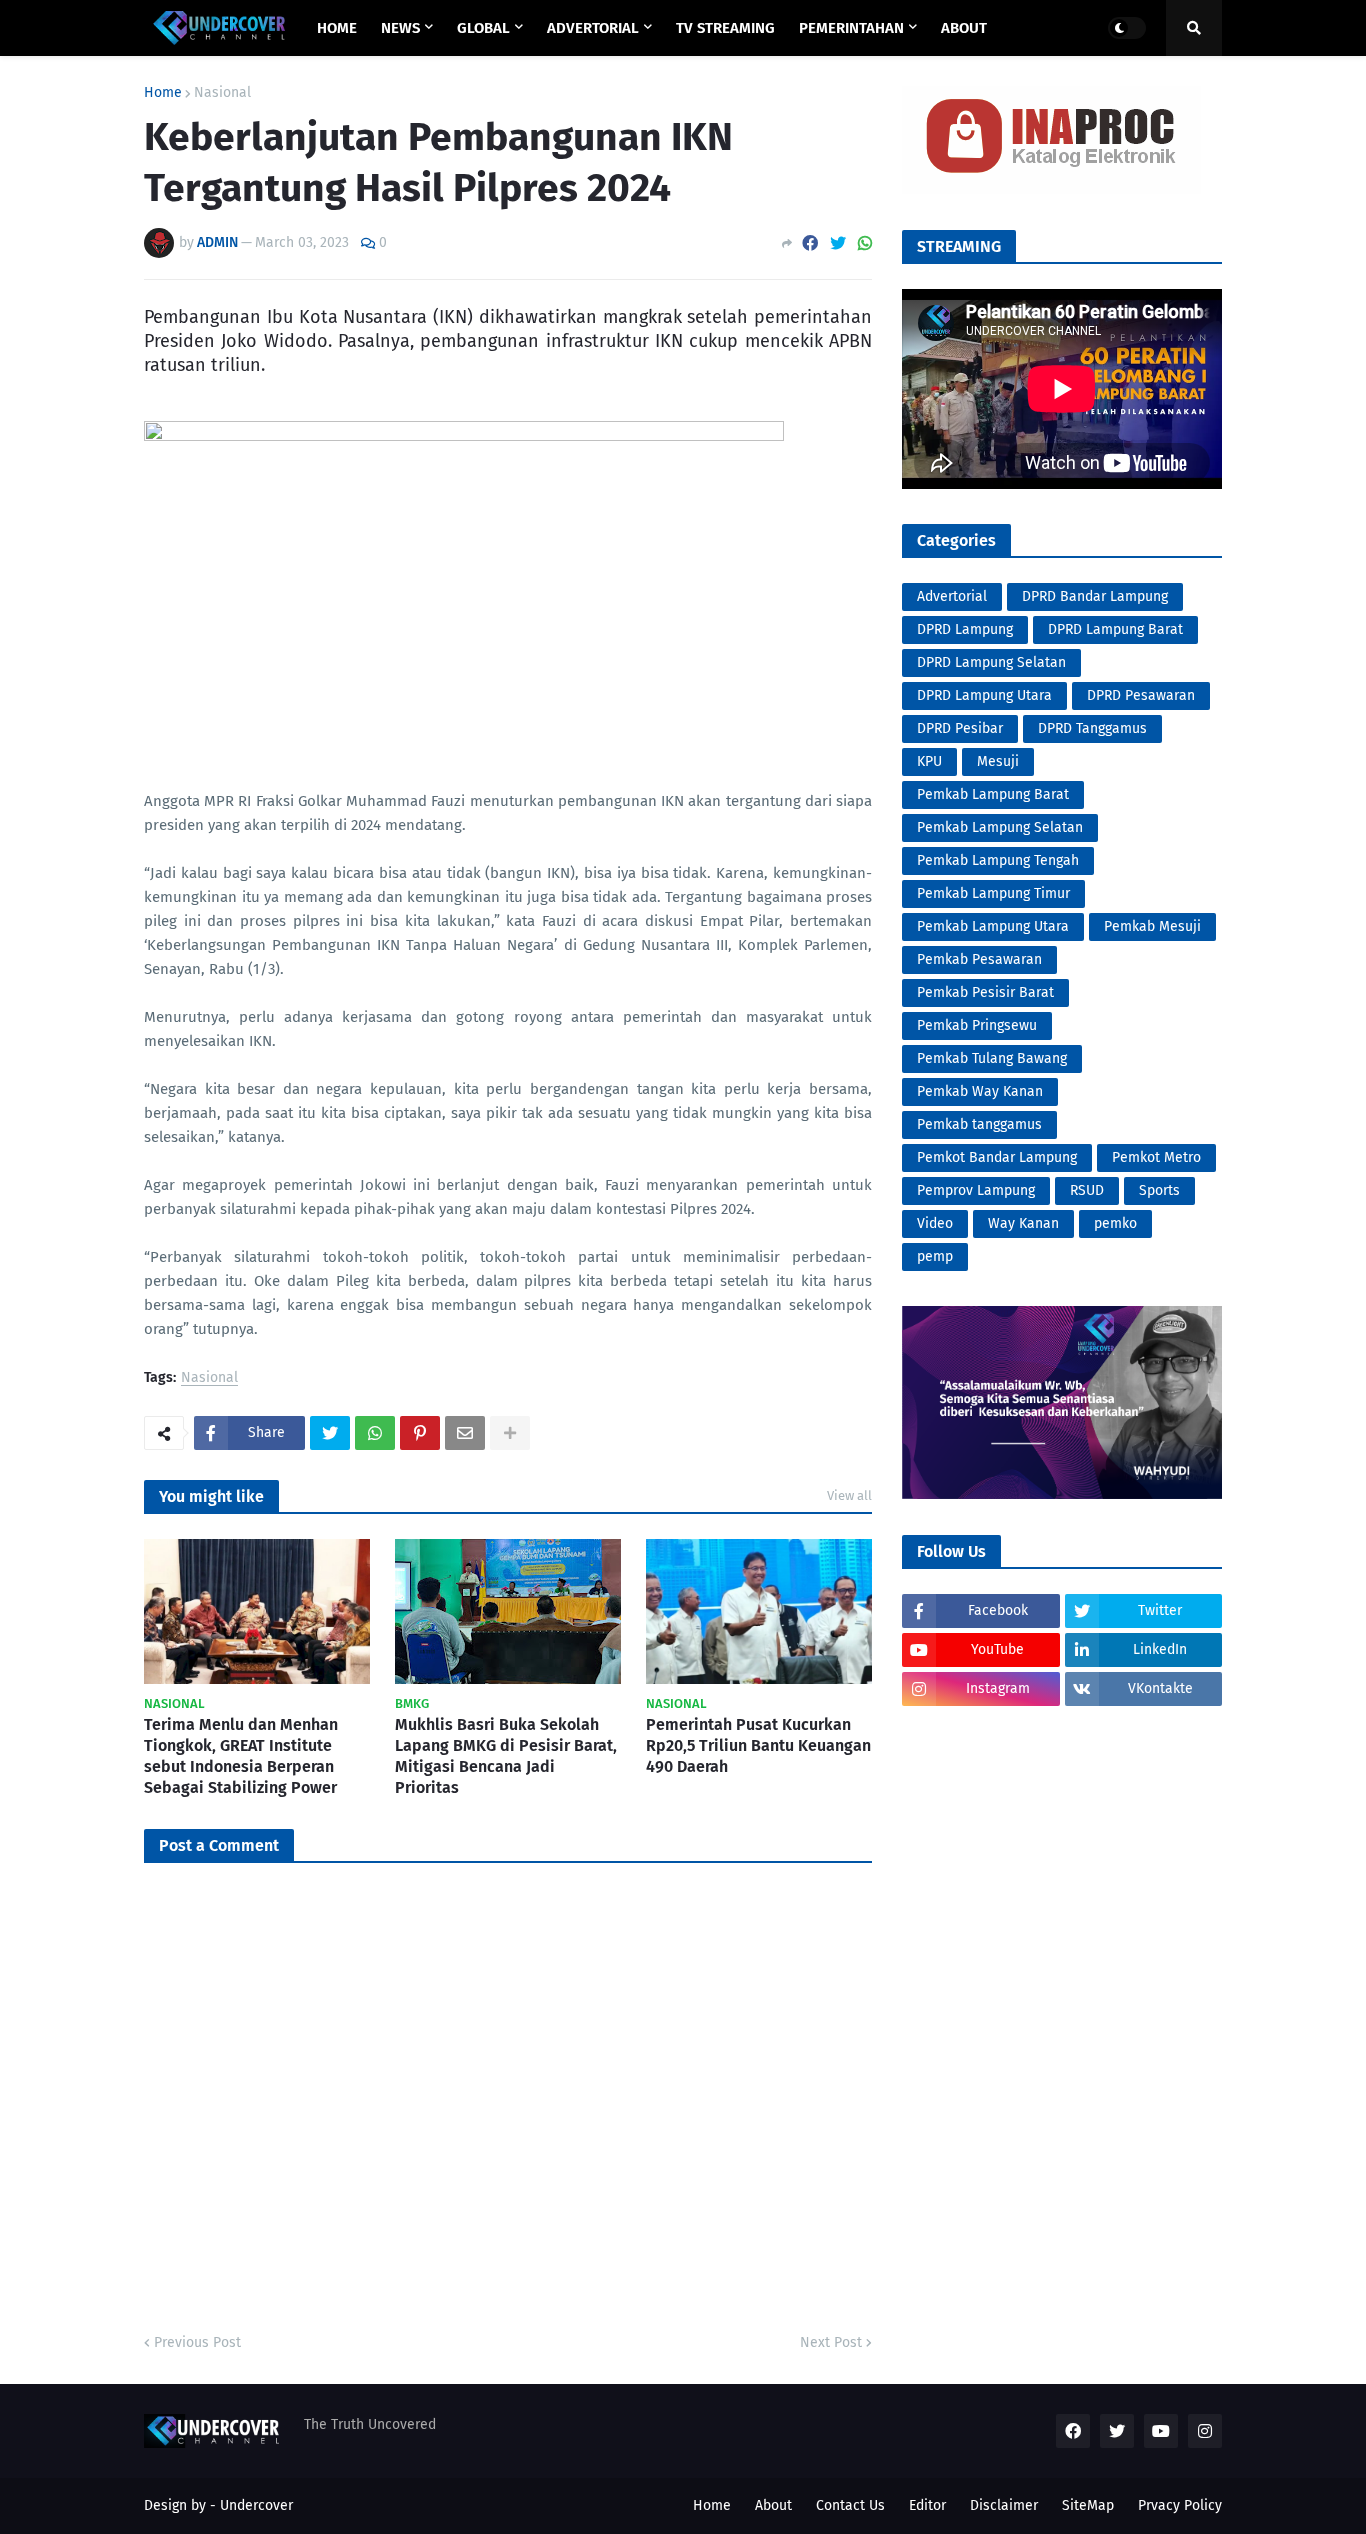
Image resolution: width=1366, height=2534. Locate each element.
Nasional (222, 93)
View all (849, 1495)
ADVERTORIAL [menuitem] (593, 28)
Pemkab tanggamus (979, 1124)
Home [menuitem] (337, 28)
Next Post (831, 2342)
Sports (1159, 1190)
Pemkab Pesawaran (979, 959)
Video (935, 1223)
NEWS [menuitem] (400, 28)
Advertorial (952, 596)
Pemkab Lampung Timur (993, 893)
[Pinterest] (420, 1433)
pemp (935, 1256)
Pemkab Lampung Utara (993, 926)
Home (163, 93)
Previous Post (197, 2342)
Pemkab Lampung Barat (993, 794)
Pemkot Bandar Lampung (997, 1157)
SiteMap (1088, 2505)
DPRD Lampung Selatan (991, 662)
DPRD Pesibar (960, 728)
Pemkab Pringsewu (977, 1025)
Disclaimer (1004, 2505)
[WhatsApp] (865, 243)
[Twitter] (838, 243)
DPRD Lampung (965, 629)
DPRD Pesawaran (1141, 695)
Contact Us (850, 2505)
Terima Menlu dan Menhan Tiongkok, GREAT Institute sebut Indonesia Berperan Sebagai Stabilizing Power (241, 1755)
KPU (929, 761)
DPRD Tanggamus (1092, 728)
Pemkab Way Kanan (980, 1091)
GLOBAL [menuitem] (483, 28)
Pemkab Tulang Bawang (992, 1058)
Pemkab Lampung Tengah (998, 860)
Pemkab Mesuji (1152, 926)
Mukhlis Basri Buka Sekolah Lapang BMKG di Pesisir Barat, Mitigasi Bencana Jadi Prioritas (506, 1755)
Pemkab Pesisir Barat (985, 992)
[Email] (465, 1433)
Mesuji (998, 761)
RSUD (1087, 1190)
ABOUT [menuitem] (964, 28)
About (773, 2505)
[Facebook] (810, 243)
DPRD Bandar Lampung (1095, 596)
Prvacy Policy (1180, 2505)
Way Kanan (1023, 1223)
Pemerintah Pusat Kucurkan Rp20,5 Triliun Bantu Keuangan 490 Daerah (758, 1745)
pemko (1115, 1223)
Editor (927, 2505)
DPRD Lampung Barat (1115, 629)
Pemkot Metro (1156, 1157)
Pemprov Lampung (976, 1190)
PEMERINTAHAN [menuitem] (851, 28)
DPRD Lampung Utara (984, 695)
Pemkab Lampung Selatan (1000, 827)
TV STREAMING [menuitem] (725, 28)
